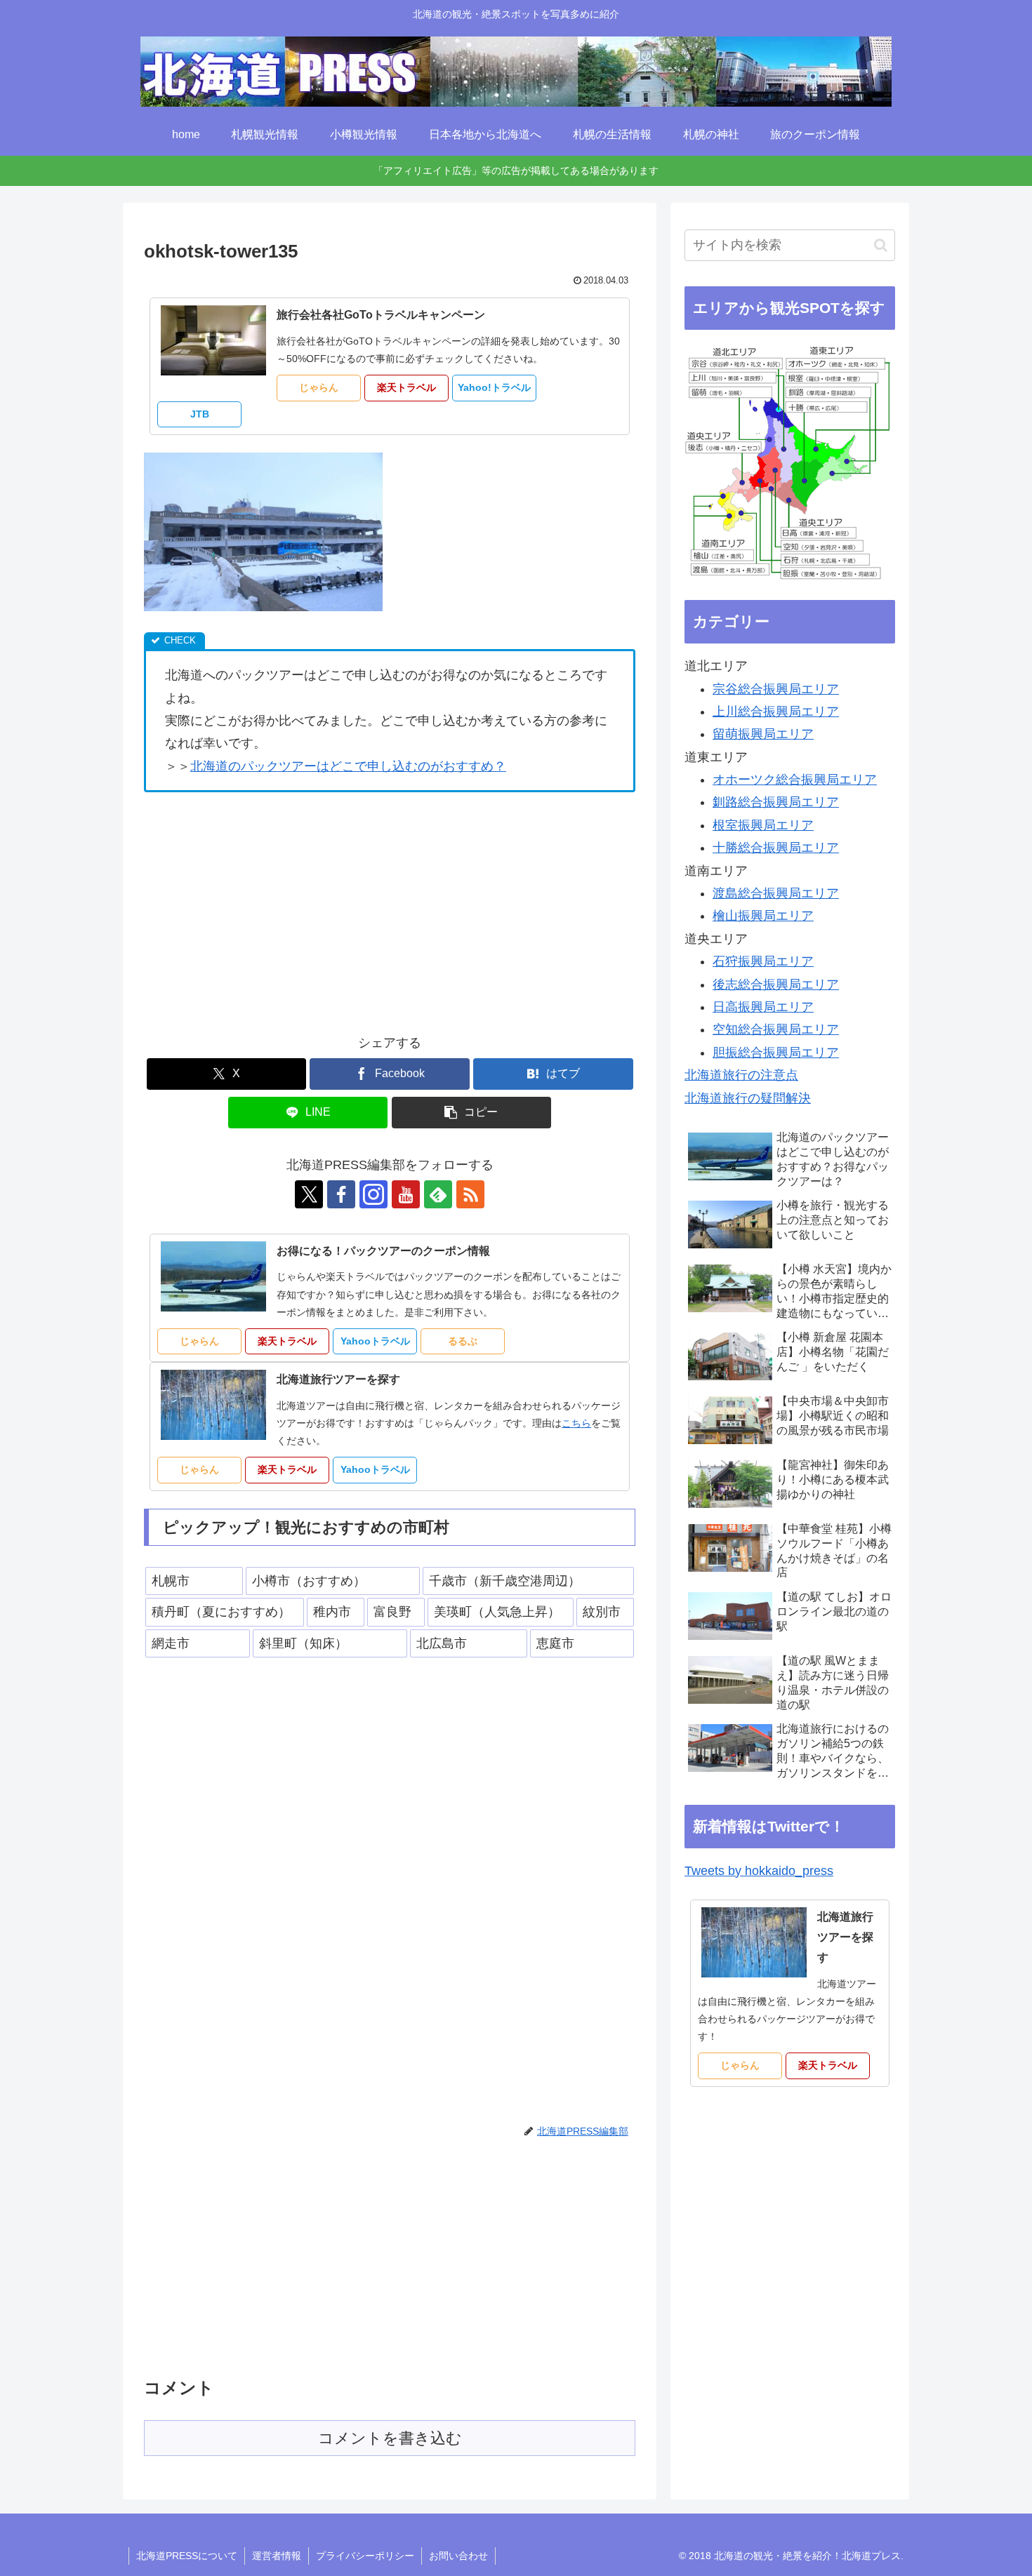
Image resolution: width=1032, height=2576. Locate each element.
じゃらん (319, 387)
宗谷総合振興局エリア (776, 689)
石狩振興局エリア (763, 961)
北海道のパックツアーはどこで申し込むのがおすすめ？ (348, 766)
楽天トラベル (406, 387)
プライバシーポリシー (365, 2556)
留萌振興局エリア (763, 734)
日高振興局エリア (763, 1007)
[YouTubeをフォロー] (406, 1194)
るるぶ (463, 1341)
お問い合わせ (458, 2556)
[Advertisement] (262, 908)
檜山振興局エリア (763, 916)
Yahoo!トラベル (494, 387)
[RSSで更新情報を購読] (470, 1194)
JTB (200, 414)
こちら (576, 1423)
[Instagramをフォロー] (373, 1194)
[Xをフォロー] (309, 1194)
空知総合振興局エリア (776, 1029)
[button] (472, 1113)
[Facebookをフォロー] (341, 1194)
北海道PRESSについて (187, 2556)
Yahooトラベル (375, 1341)
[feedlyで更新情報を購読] (438, 1194)
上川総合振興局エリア (776, 712)
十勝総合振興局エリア (776, 848)
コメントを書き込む (390, 2438)
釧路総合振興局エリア (776, 802)
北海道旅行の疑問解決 (748, 1098)
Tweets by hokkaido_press (759, 1871)
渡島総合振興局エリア (776, 893)
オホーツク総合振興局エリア (795, 780)
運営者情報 (277, 2556)
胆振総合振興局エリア (776, 1053)
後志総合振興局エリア (776, 985)
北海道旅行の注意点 (741, 1075)
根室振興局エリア (763, 825)
